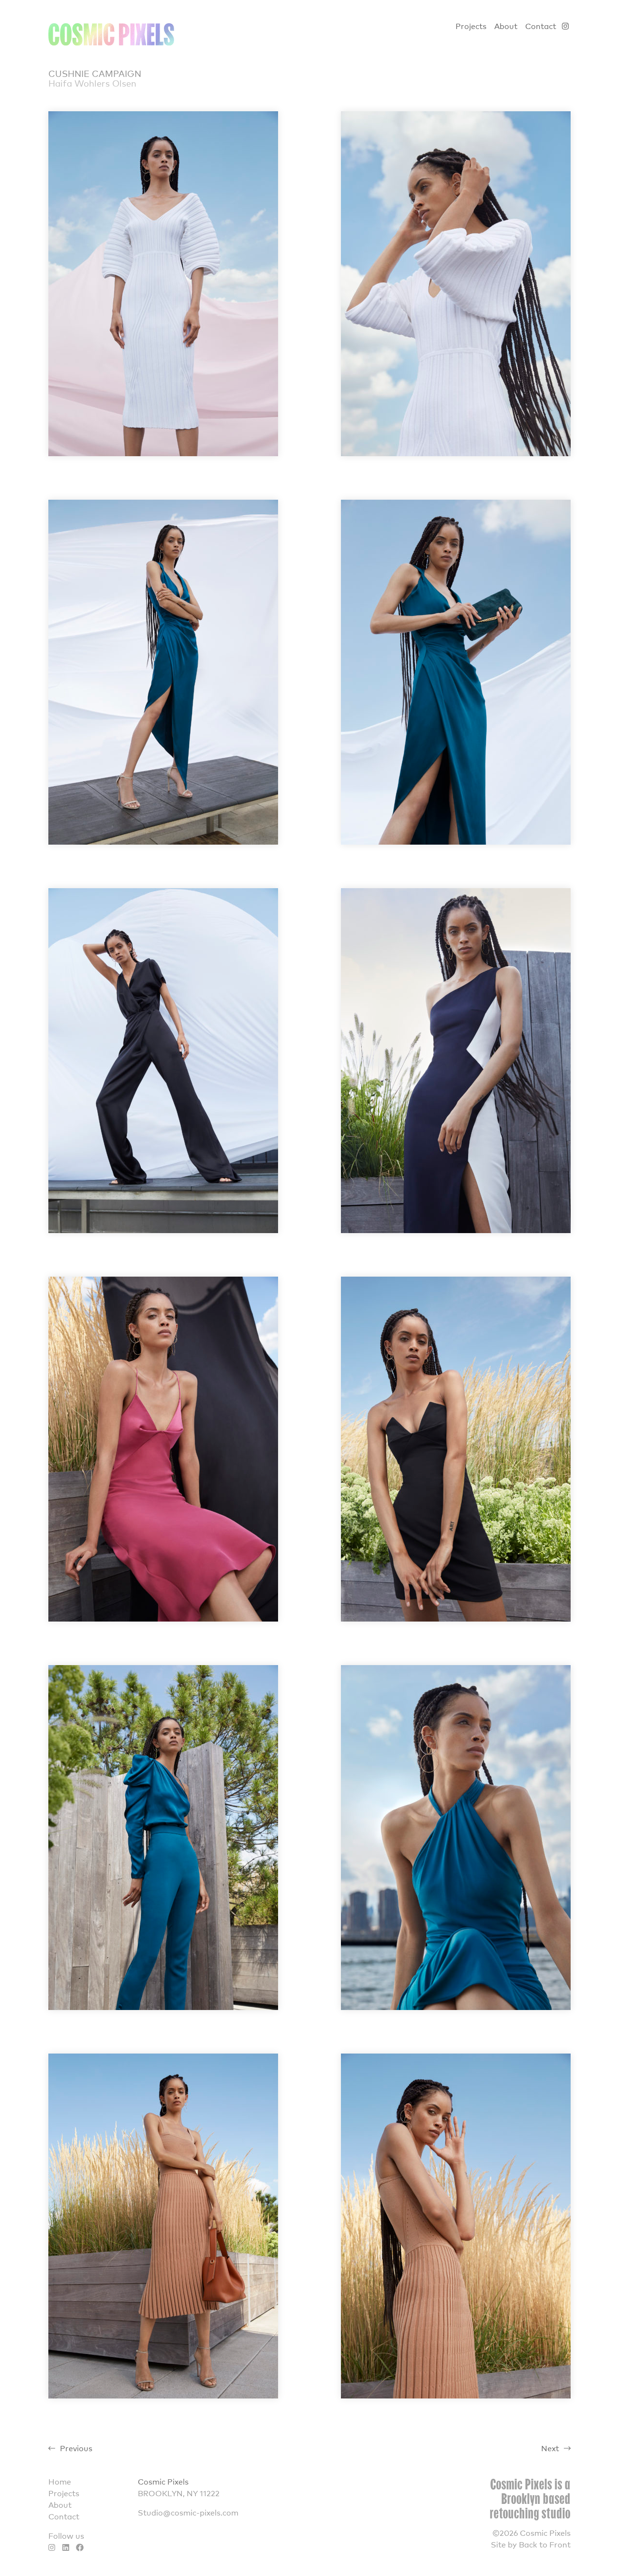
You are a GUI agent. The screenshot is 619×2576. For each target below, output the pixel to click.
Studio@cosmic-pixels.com (188, 2512)
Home (60, 2481)
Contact (541, 26)
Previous (76, 2448)
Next (550, 2448)
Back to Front (545, 2544)
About (506, 26)
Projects (471, 26)
